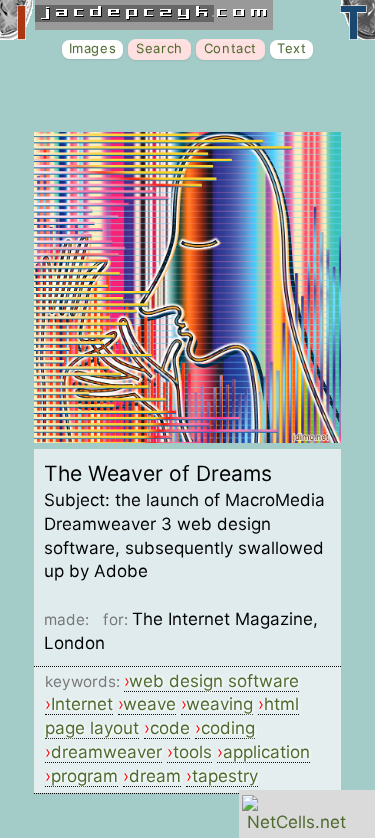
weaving (219, 704)
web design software (214, 681)
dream (155, 776)
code (170, 728)
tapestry (225, 776)
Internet (82, 704)
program (84, 776)
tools (192, 752)
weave (149, 704)
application (266, 752)
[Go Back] (187, 437)
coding (228, 728)
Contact (230, 48)
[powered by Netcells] (296, 822)
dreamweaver (106, 752)
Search (159, 48)
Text (291, 48)
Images (93, 48)
